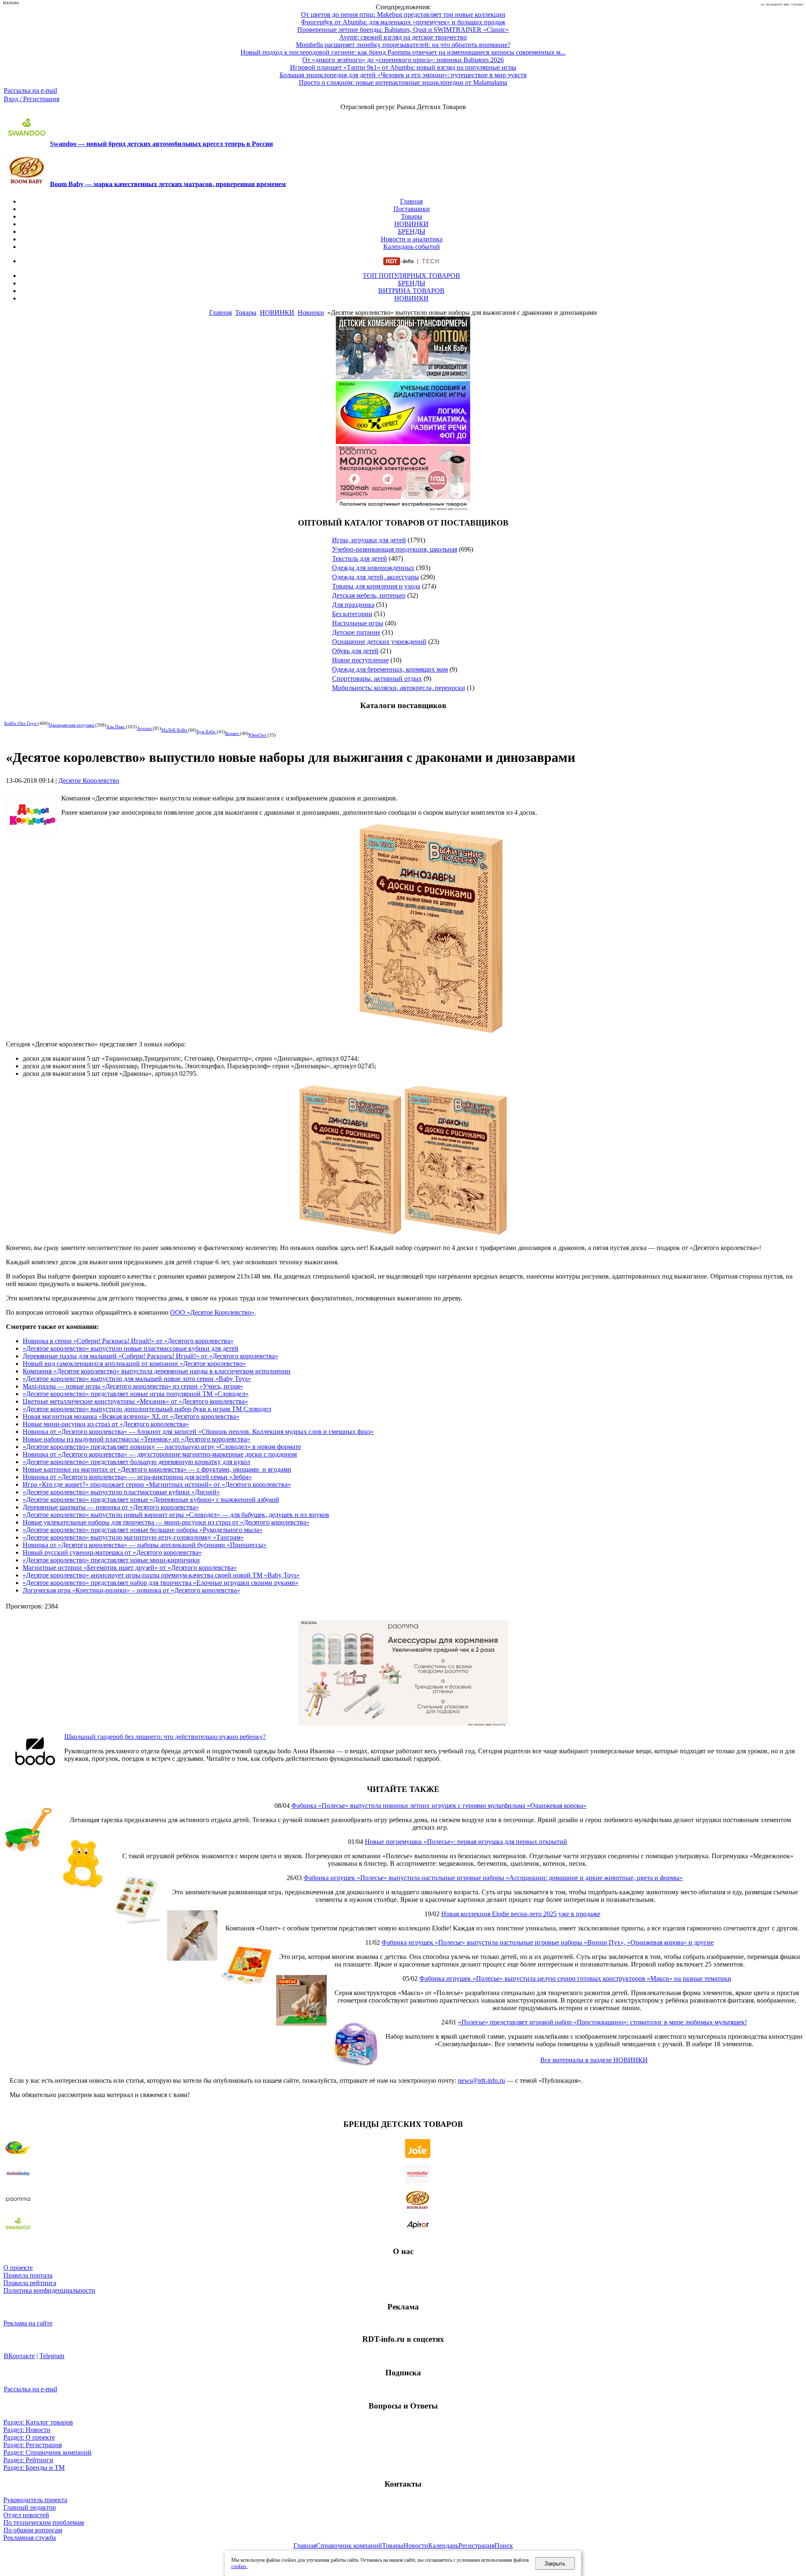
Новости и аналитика (412, 239)
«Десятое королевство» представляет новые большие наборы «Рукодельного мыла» (143, 1530)
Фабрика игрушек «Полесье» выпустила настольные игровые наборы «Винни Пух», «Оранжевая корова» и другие (548, 1942)
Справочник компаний (349, 2546)
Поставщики (412, 209)
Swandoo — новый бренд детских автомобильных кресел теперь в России (161, 144)
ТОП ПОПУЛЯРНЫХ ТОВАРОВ (411, 276)
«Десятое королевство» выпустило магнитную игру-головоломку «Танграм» (133, 1537)
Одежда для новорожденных (373, 568)
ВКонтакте (19, 2356)
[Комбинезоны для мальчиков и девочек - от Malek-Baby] (403, 377)
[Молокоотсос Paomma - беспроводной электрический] (403, 506)
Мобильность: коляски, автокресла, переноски (399, 688)
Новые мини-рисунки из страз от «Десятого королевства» (106, 1424)
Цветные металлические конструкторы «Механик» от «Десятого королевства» (135, 1401)
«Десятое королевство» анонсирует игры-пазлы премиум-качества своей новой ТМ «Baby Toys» (161, 1575)
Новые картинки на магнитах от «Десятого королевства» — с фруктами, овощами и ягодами (157, 1469)
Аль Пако (116, 727)
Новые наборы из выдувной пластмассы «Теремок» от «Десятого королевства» (136, 1439)
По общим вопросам (33, 2530)
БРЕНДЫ (412, 231)
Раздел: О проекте (29, 2437)
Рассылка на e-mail (30, 90)
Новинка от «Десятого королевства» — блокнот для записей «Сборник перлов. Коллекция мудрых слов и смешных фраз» (198, 1432)
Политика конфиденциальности (49, 2290)
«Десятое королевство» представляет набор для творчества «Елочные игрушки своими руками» (161, 1583)
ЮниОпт (258, 735)
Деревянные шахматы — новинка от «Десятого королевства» (111, 1507)
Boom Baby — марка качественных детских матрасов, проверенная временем (168, 184)
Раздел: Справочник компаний (47, 2452)
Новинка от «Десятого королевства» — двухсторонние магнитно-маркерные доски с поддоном (160, 1454)
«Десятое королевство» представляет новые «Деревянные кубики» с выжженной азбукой (151, 1500)
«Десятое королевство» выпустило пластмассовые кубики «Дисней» (121, 1492)
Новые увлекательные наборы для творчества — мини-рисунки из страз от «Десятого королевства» (166, 1522)
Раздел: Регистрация (33, 2445)
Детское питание (356, 632)
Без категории (352, 614)
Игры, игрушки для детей (369, 540)
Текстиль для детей (360, 558)
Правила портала (28, 2275)
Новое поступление (360, 660)
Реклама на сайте (28, 2323)
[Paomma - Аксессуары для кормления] (403, 1723)
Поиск (504, 2546)
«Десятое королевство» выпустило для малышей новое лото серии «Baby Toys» (137, 1379)
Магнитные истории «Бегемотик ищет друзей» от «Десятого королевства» (130, 1568)
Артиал (145, 728)
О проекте (18, 2268)
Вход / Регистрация (31, 99)
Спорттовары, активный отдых (377, 679)
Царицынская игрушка (72, 725)
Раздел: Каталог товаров (38, 2422)
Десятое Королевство (89, 781)
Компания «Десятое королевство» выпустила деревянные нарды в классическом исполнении (157, 1371)
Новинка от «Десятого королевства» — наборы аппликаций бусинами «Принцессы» (145, 1545)
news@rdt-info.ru (482, 2080)
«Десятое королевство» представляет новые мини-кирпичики (111, 1560)
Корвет (233, 733)
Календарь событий (412, 247)
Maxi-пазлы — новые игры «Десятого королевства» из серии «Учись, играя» (133, 1386)
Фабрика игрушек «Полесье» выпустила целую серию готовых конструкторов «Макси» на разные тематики (575, 1978)
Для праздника (353, 605)
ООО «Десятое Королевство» (212, 1312)
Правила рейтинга (30, 2283)
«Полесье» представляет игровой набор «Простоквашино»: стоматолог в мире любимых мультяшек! (602, 2022)
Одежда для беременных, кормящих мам (390, 669)
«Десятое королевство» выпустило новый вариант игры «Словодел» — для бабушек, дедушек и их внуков (176, 1515)
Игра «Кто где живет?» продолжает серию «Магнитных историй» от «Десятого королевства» (157, 1484)
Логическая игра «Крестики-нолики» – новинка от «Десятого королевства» (131, 1590)
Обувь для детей (355, 651)
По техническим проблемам (44, 2522)
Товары (412, 216)
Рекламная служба (30, 2538)
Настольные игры (358, 623)
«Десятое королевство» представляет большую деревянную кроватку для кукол (136, 1462)
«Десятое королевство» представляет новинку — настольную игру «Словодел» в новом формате (162, 1447)
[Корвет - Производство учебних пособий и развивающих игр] (403, 442)
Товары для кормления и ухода (376, 586)
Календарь (443, 2546)
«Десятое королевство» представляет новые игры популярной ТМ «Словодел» (136, 1394)
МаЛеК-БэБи (175, 730)
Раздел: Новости (27, 2430)
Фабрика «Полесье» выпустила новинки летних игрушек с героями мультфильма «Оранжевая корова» (439, 1806)
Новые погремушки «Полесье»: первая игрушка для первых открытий (466, 1842)
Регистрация (476, 2546)
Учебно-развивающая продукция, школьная (395, 549)
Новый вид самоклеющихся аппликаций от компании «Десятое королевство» (134, 1364)
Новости (416, 2546)
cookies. (239, 2566)
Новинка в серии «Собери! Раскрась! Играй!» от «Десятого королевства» (128, 1341)
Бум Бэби (207, 732)
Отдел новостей (26, 2515)
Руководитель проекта (35, 2500)
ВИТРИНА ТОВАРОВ (411, 291)
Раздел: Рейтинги (28, 2460)
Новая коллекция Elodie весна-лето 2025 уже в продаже (521, 1914)
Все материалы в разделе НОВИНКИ (594, 2060)
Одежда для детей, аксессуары (376, 577)
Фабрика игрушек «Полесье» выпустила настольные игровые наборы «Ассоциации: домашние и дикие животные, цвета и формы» (493, 1878)
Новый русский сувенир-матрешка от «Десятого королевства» (112, 1552)
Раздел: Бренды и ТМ (34, 2467)
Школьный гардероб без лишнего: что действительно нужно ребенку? (165, 1737)
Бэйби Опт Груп (21, 723)
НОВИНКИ (411, 224)
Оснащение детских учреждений (379, 642)
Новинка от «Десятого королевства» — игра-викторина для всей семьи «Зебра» (137, 1477)
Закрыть (555, 2564)
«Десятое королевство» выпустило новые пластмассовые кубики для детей (131, 1348)
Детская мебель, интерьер (369, 595)
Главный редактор (30, 2507)
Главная (411, 201)
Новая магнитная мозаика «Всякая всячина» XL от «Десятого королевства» (131, 1416)
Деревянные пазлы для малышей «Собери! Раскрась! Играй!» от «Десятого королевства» (150, 1356)
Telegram (52, 2356)
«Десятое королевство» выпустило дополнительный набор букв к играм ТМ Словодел (147, 1409)
